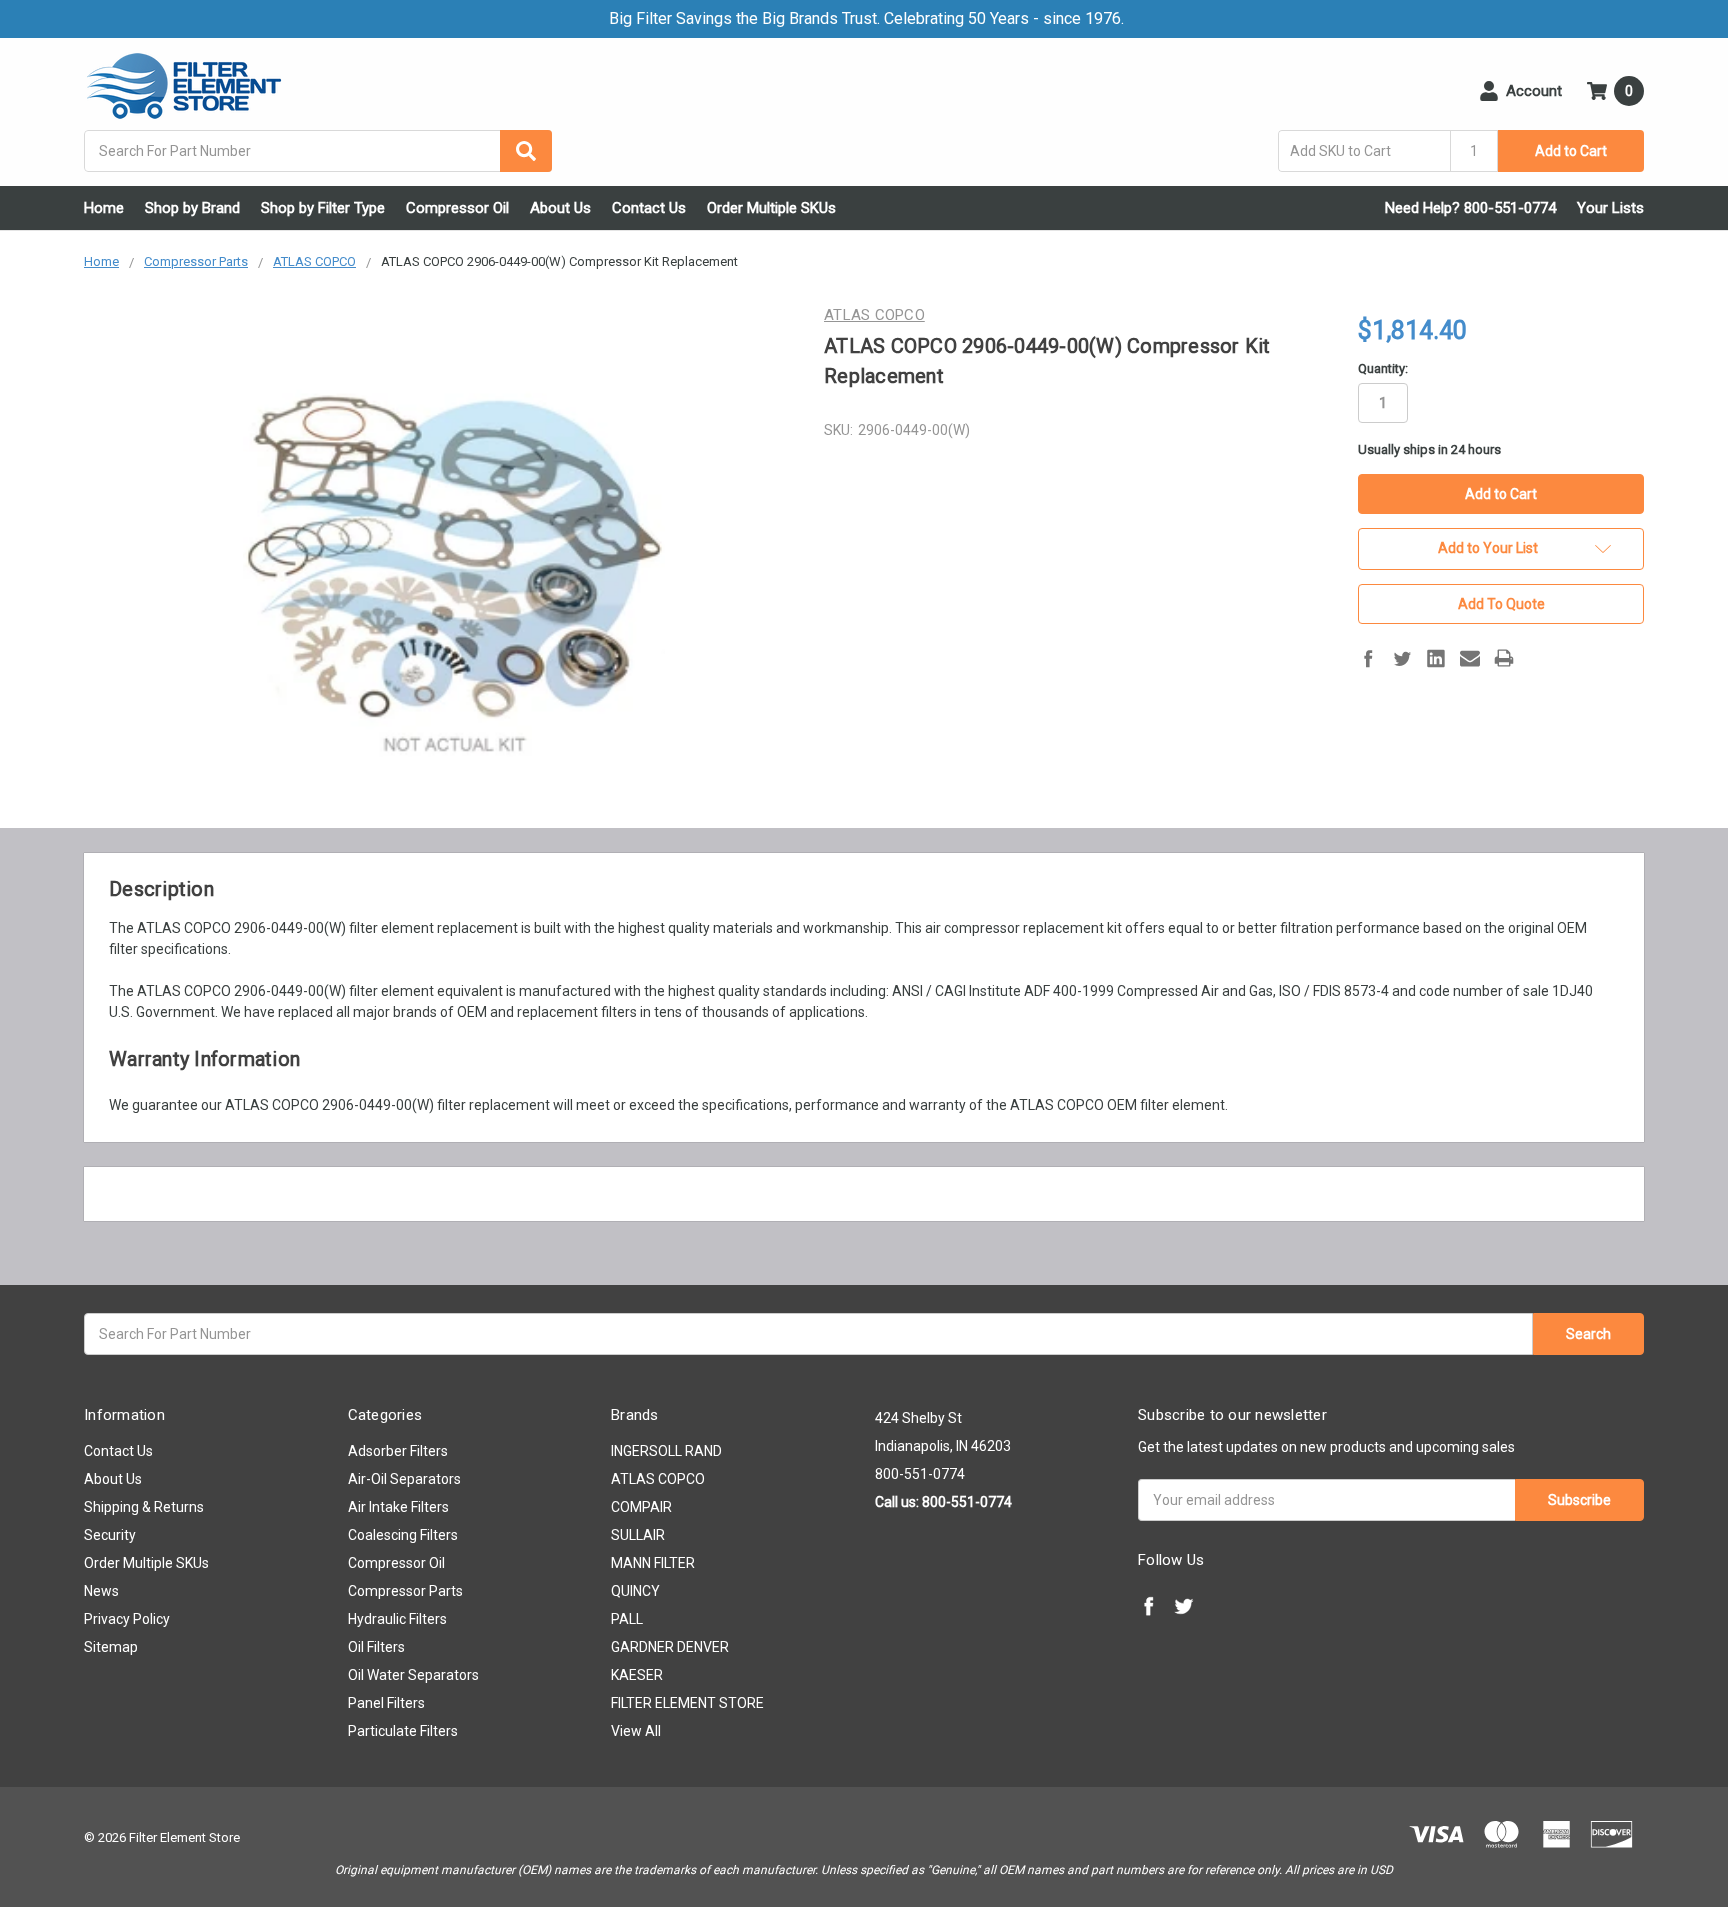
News (101, 1591)
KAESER (637, 1675)
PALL (627, 1619)
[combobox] (318, 151)
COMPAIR (641, 1507)
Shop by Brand (192, 208)
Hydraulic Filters (397, 1619)
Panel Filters (386, 1703)
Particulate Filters (403, 1731)
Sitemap (111, 1647)
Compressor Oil (457, 208)
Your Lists (1610, 208)
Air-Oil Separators (404, 1479)
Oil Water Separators (413, 1675)
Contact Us (649, 208)
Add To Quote (1501, 604)
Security (110, 1535)
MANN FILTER (653, 1563)
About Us (560, 208)
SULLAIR (638, 1535)
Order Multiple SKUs (771, 208)
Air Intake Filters (398, 1507)
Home (104, 208)
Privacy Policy (127, 1619)
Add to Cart (1571, 151)
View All (636, 1731)
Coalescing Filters (403, 1535)
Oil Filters (376, 1647)
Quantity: (1383, 368)
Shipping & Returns (144, 1507)
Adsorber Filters (398, 1451)
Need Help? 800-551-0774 (1470, 208)
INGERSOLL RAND (666, 1451)
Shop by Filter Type (323, 208)
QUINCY (635, 1591)
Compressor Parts (405, 1591)
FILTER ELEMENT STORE (687, 1703)
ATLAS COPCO (658, 1479)
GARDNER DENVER (670, 1647)
